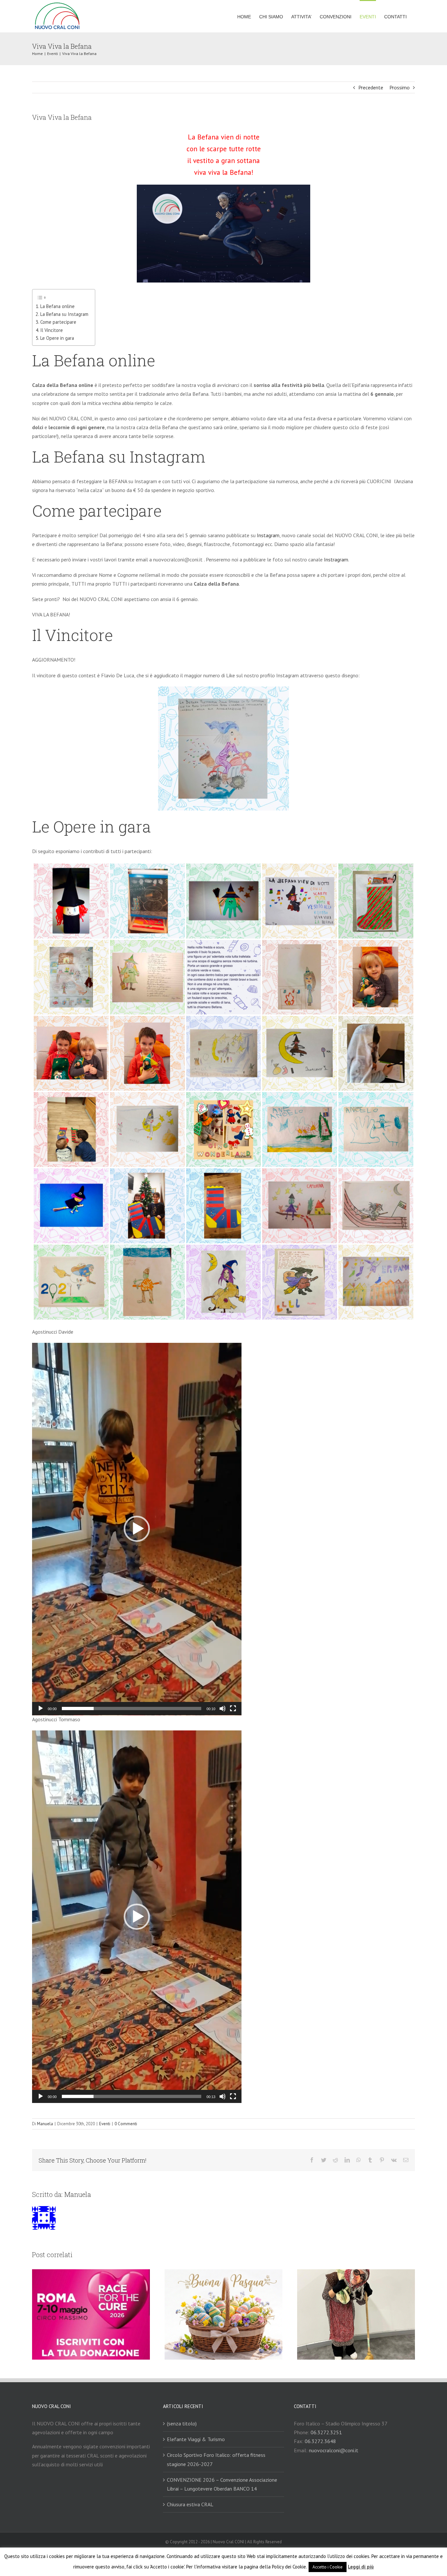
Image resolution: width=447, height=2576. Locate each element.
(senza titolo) (182, 2423)
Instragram (336, 559)
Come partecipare (58, 322)
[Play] (41, 1708)
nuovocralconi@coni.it (334, 2450)
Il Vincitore (52, 330)
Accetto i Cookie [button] (328, 2567)
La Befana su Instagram (64, 314)
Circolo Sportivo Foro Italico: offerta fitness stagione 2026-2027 (216, 2459)
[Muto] (223, 1708)
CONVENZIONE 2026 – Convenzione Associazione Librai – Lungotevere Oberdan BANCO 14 (222, 2484)
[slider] (132, 1708)
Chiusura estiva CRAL (190, 2504)
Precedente (371, 87)
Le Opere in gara (57, 338)
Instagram (268, 535)
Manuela (45, 2124)
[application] (137, 1529)
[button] (137, 1529)
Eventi (105, 2124)
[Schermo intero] (233, 1708)
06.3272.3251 (326, 2432)
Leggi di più (361, 2567)
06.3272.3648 (320, 2441)
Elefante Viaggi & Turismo (196, 2439)
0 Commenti (126, 2124)
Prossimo (400, 87)
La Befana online (57, 306)
